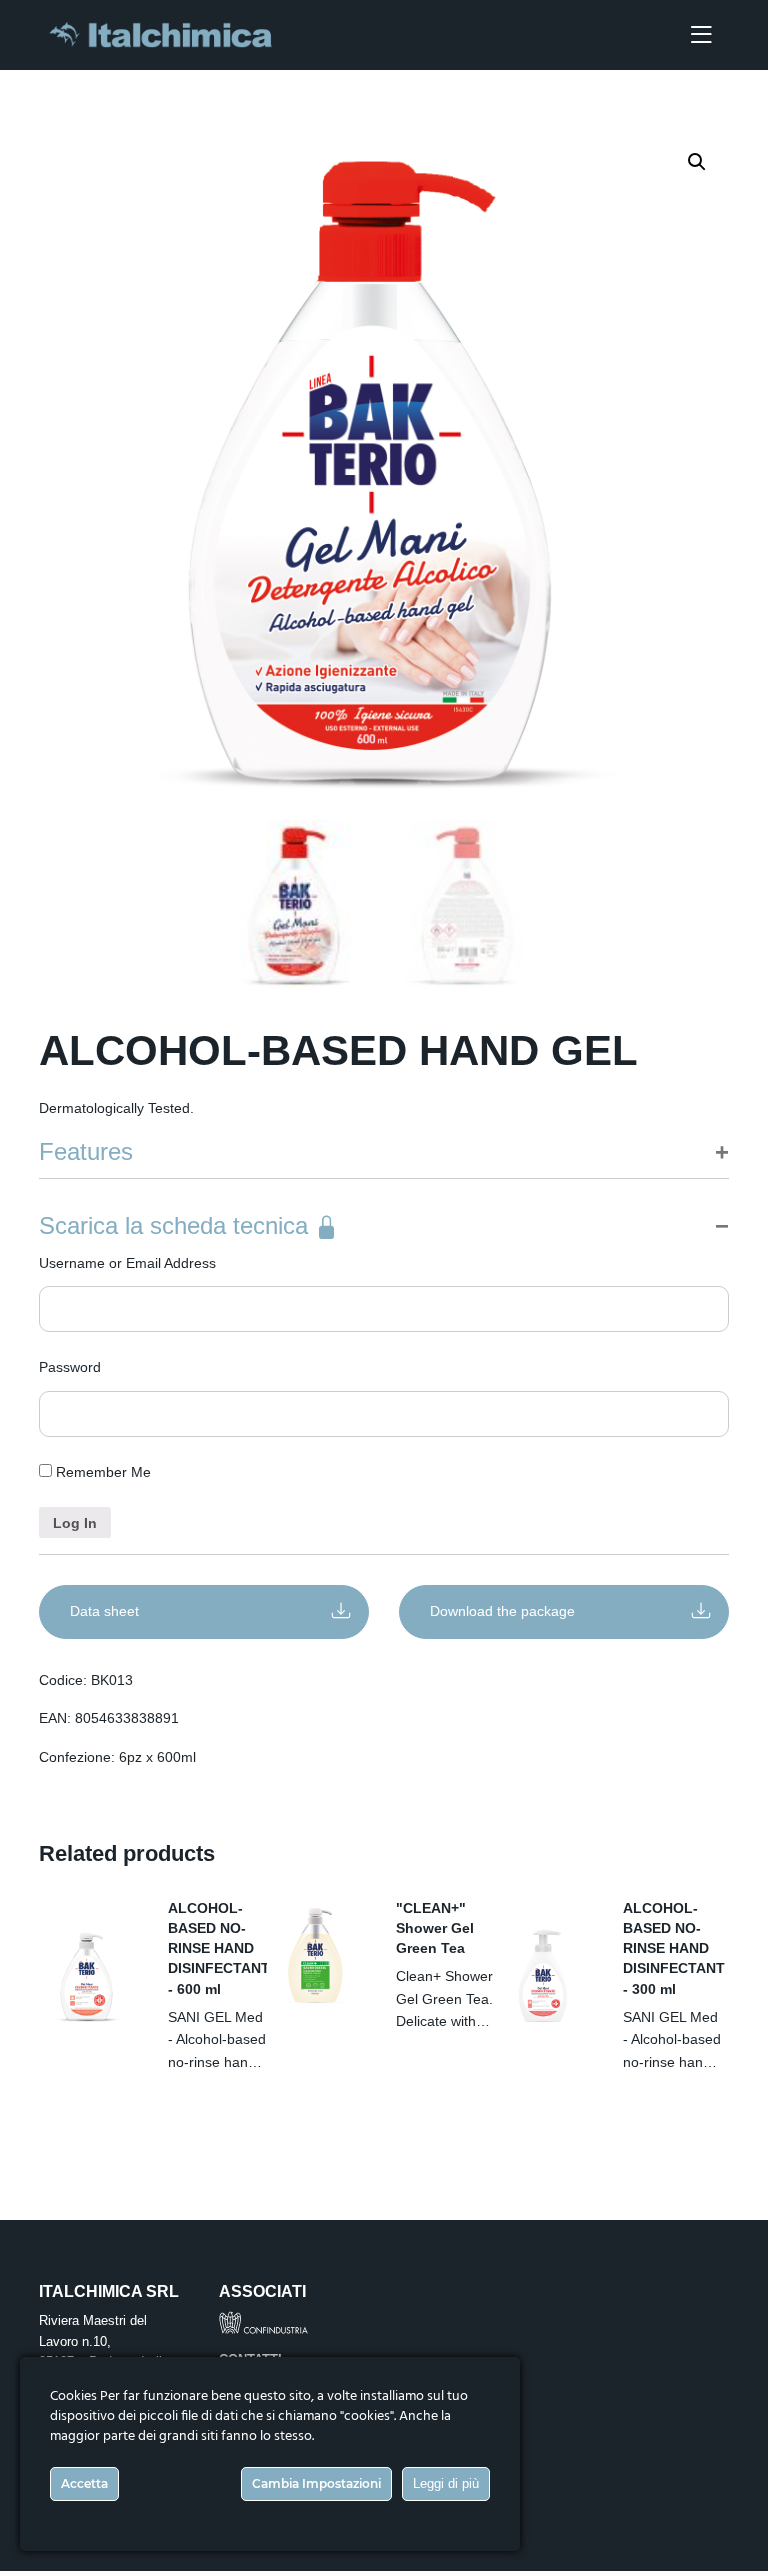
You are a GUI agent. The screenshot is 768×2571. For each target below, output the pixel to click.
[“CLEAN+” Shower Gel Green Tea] (316, 1956)
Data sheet (104, 1611)
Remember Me (101, 1472)
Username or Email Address (127, 1263)
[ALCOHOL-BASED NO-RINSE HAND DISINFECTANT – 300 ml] (543, 1976)
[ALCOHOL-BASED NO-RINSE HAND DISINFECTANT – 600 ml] (88, 1976)
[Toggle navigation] (701, 35)
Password (70, 1367)
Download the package (502, 1611)
